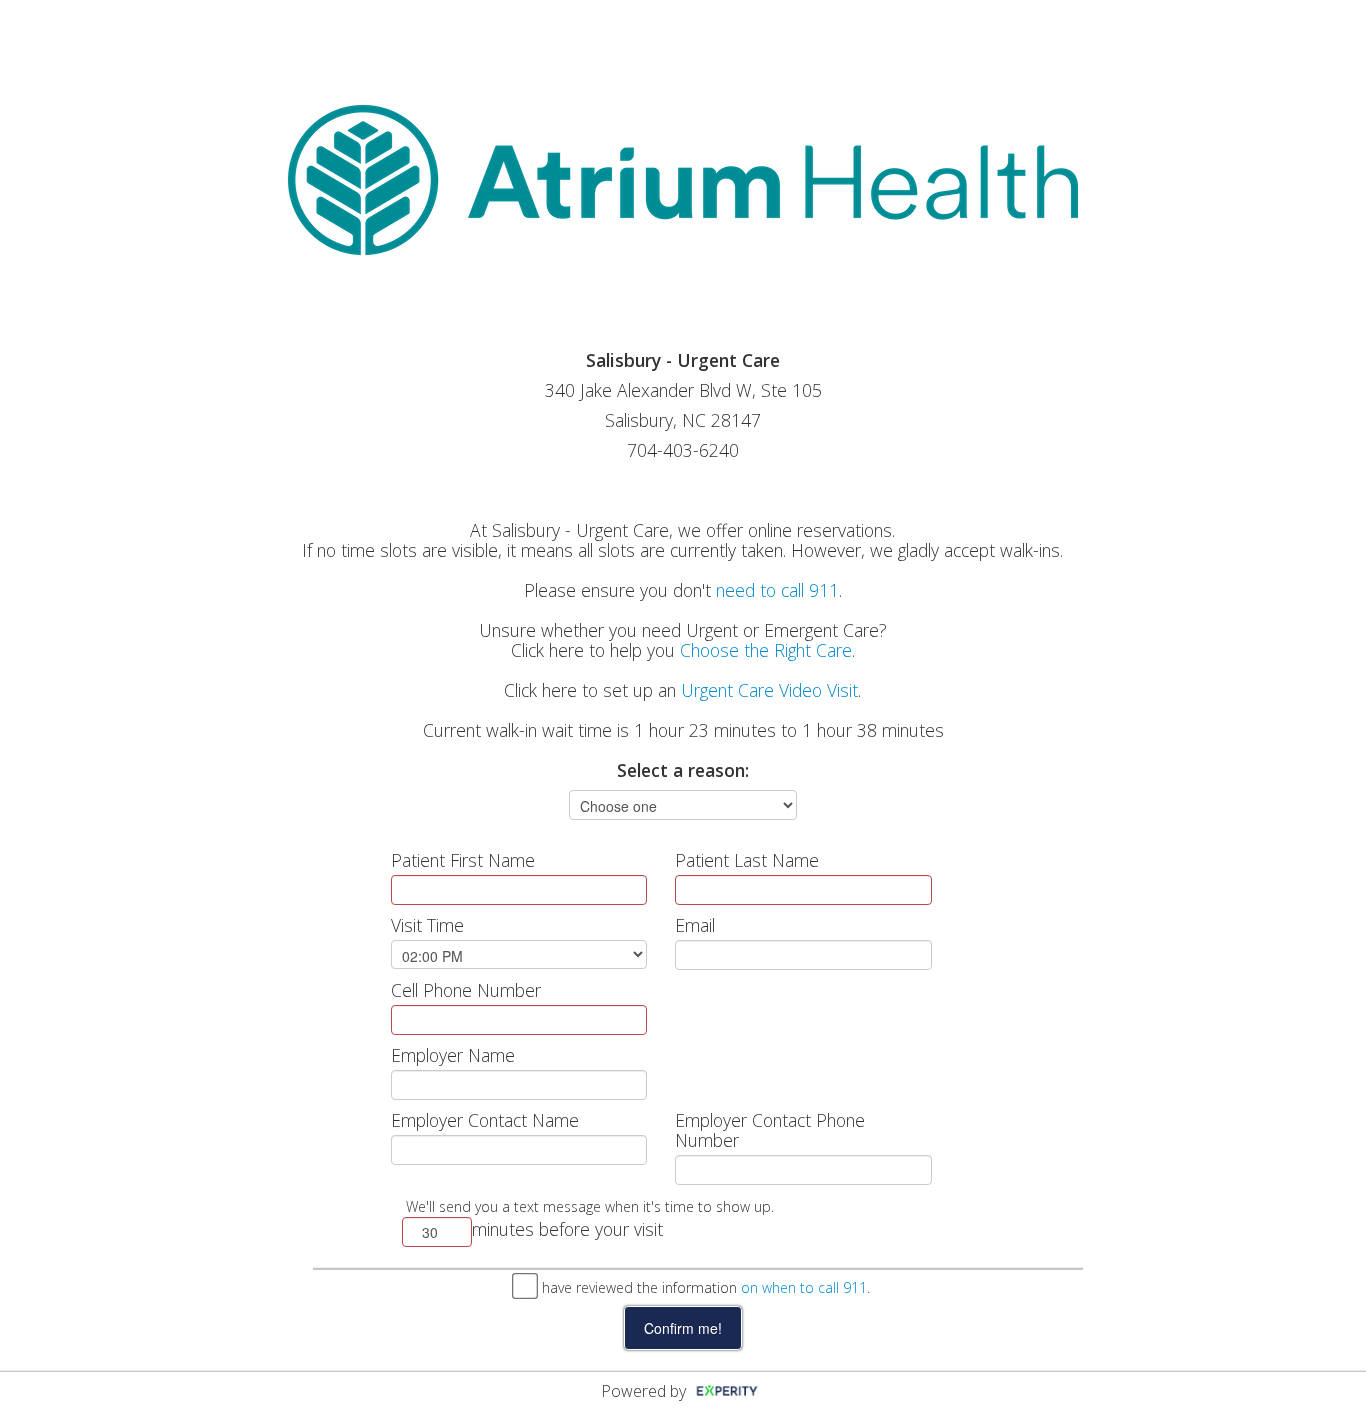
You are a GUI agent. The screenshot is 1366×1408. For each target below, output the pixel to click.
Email (695, 925)
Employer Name (453, 1055)
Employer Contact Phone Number (770, 1130)
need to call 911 (777, 590)
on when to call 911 (804, 1287)
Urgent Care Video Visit (769, 690)
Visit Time (427, 925)
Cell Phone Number (466, 990)
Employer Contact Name (485, 1120)
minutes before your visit (567, 1229)
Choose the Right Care (766, 650)
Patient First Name (463, 860)
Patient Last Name (747, 860)
